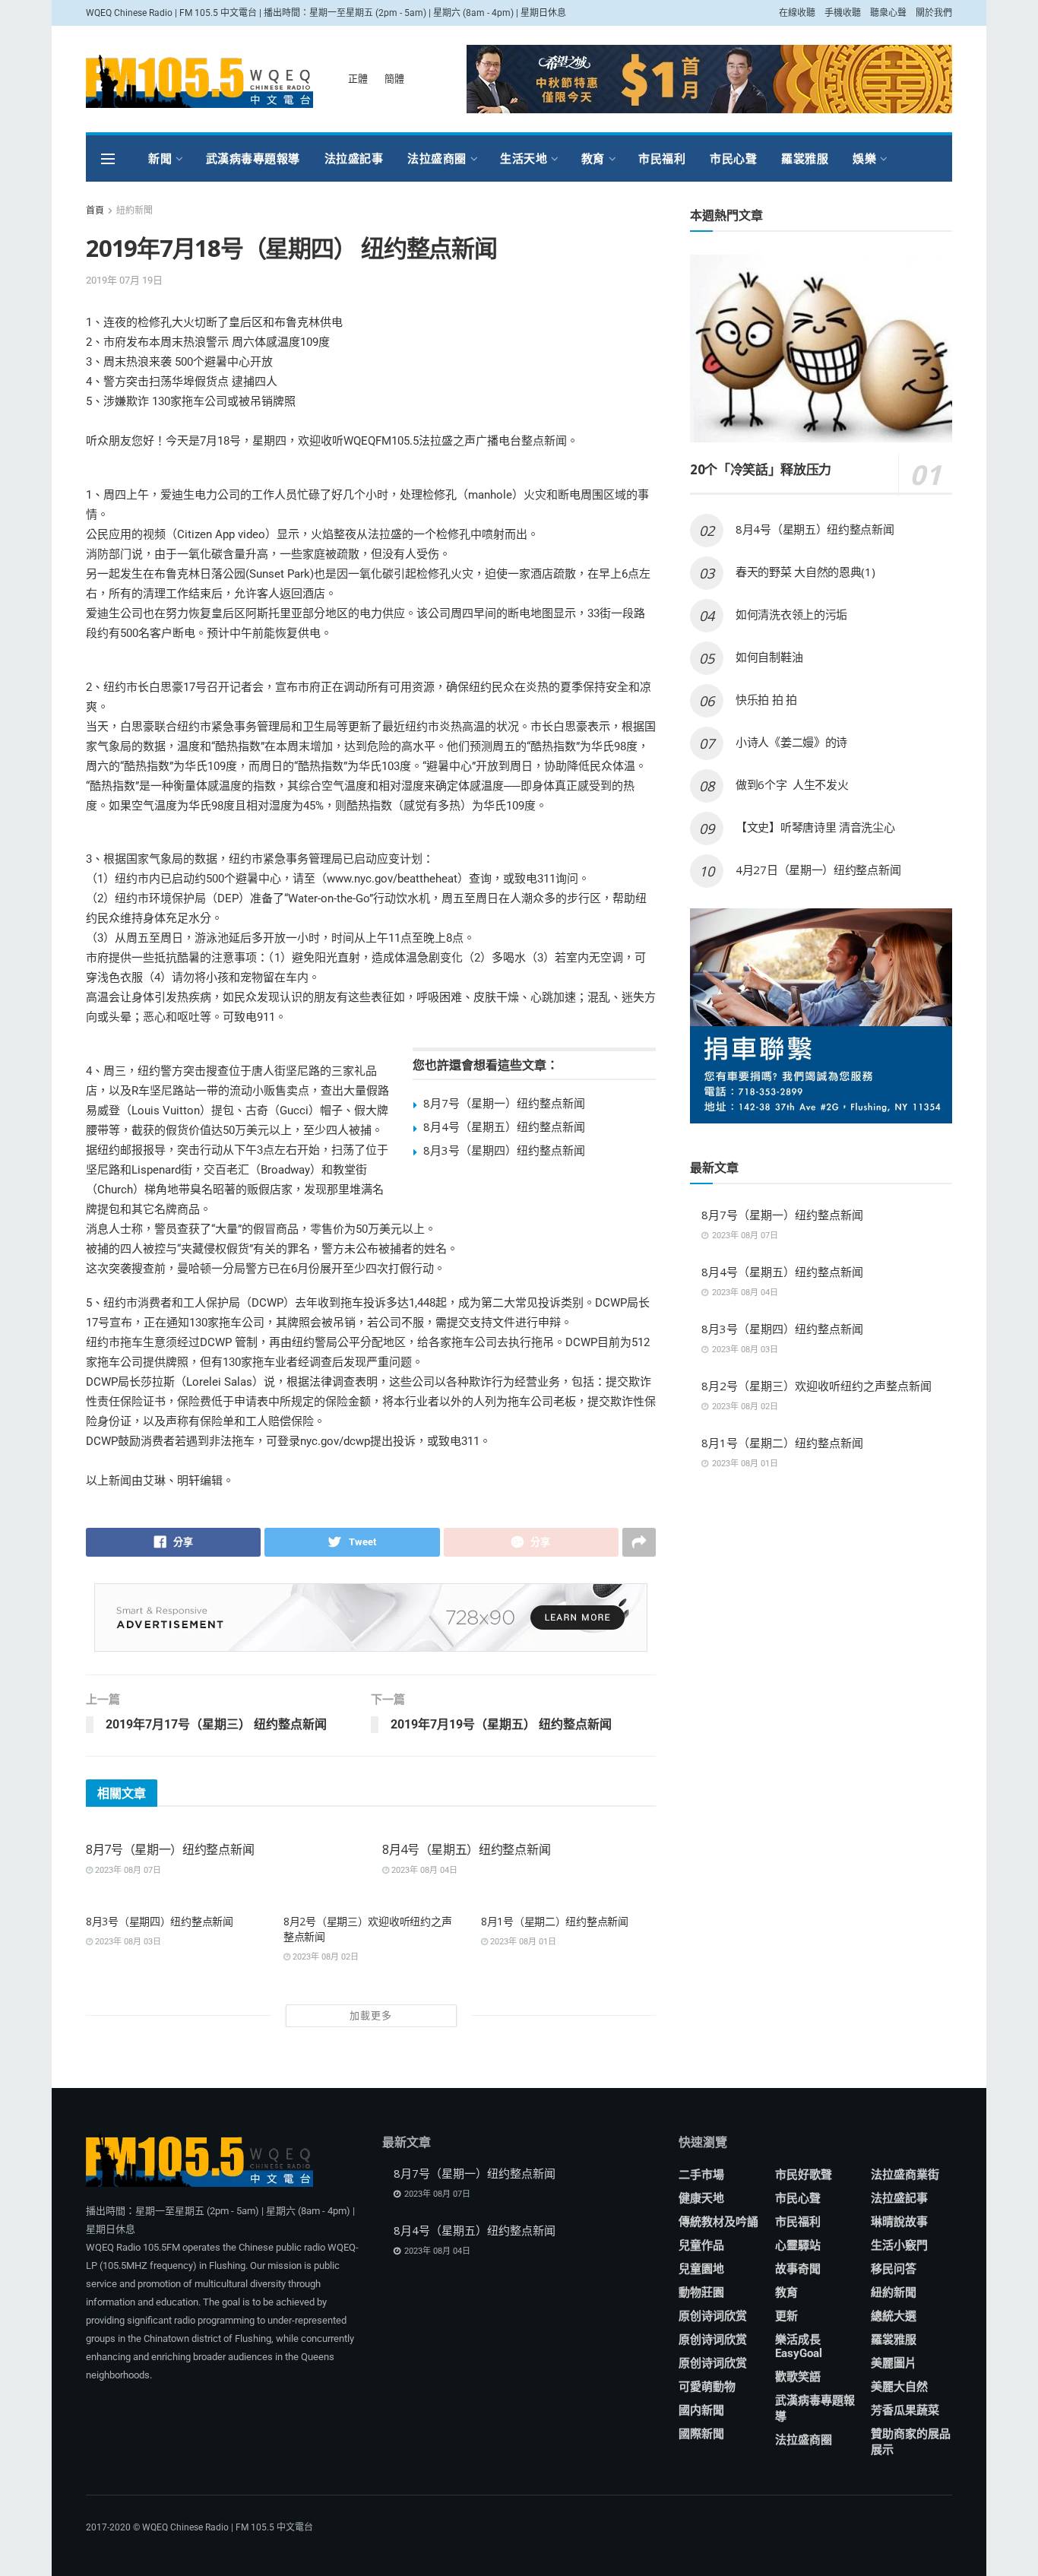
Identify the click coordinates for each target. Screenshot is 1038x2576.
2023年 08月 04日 (423, 1870)
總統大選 (894, 2316)
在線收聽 (797, 13)
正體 (358, 79)
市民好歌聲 (804, 2175)
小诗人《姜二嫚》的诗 (791, 742)
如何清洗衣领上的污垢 (791, 614)
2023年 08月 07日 (127, 1870)
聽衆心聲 (888, 13)
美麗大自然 (899, 2387)
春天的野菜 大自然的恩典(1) (805, 572)
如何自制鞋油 (771, 657)
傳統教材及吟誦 (718, 2222)
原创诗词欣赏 (713, 2316)
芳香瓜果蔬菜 (905, 2410)
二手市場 (701, 2175)
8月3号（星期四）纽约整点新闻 (504, 1150)
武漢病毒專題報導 (253, 158)
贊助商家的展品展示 (911, 2442)
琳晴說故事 (899, 2222)
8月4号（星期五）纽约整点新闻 (504, 1126)
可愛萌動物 (707, 2387)
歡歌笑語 (798, 2377)
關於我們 (934, 13)
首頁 (95, 211)
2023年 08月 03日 (127, 1942)
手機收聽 (843, 13)
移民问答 (894, 2269)
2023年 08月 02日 (324, 1957)
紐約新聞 (134, 211)
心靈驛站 (798, 2245)
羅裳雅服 (805, 158)
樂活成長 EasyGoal (799, 2346)
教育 (593, 158)
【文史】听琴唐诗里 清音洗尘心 (815, 827)
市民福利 (662, 158)
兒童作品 (701, 2245)
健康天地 (701, 2198)
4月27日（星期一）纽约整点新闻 (818, 870)
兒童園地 (701, 2269)
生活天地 (524, 158)
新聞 (160, 158)
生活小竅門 (899, 2245)
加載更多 (371, 2015)
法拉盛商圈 (437, 158)
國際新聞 (701, 2434)
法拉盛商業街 (905, 2175)
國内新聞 (701, 2410)
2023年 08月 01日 (522, 1942)
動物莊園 (701, 2292)
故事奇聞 (798, 2269)
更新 (786, 2316)
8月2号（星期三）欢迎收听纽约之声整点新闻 (816, 1386)
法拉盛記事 (354, 158)
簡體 (394, 79)
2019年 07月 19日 (124, 280)
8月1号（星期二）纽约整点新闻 (555, 1921)
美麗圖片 (894, 2363)
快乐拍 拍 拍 (766, 699)
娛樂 (864, 158)
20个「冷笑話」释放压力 (761, 469)
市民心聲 (733, 158)
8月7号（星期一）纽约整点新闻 (504, 1103)
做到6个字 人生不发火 (792, 784)
